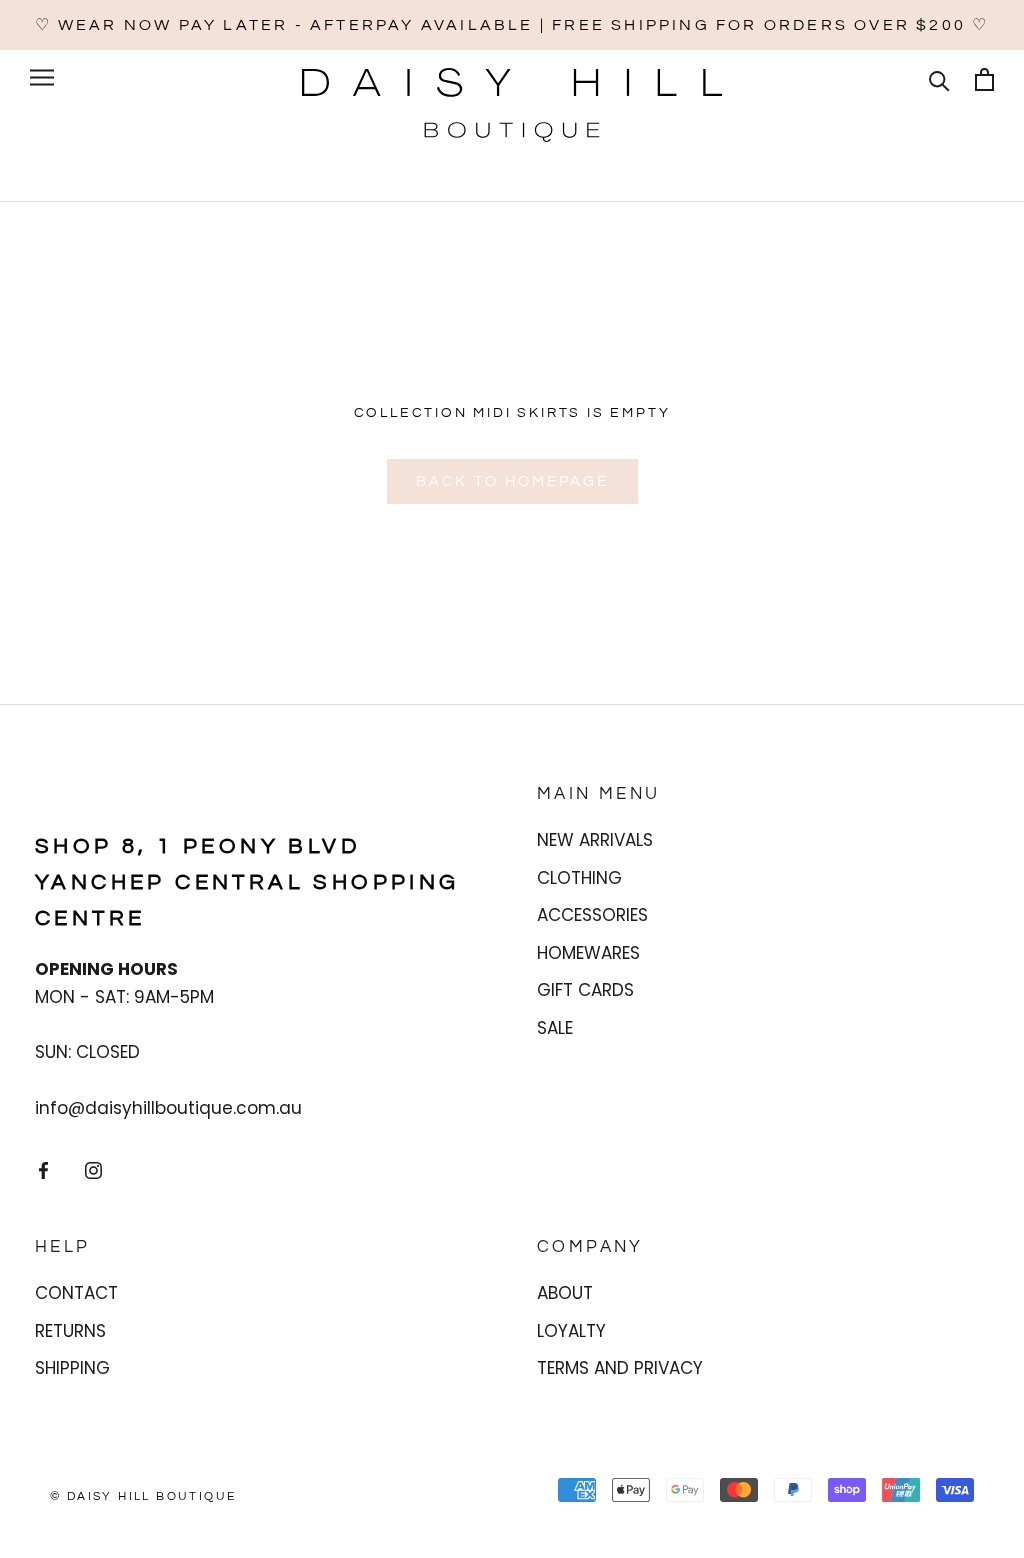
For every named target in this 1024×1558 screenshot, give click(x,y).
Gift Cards (585, 990)
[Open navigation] (42, 77)
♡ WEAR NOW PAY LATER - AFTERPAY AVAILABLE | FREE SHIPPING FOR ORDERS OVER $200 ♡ (512, 25)
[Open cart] (984, 79)
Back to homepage (512, 481)
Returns (70, 1331)
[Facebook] (43, 1169)
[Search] (939, 79)
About (565, 1293)
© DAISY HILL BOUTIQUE (143, 1496)
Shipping (72, 1368)
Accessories (592, 915)
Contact (76, 1293)
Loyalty (571, 1331)
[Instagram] (93, 1169)
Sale (555, 1028)
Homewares (588, 953)
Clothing (579, 878)
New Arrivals (595, 840)
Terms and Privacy (620, 1368)
